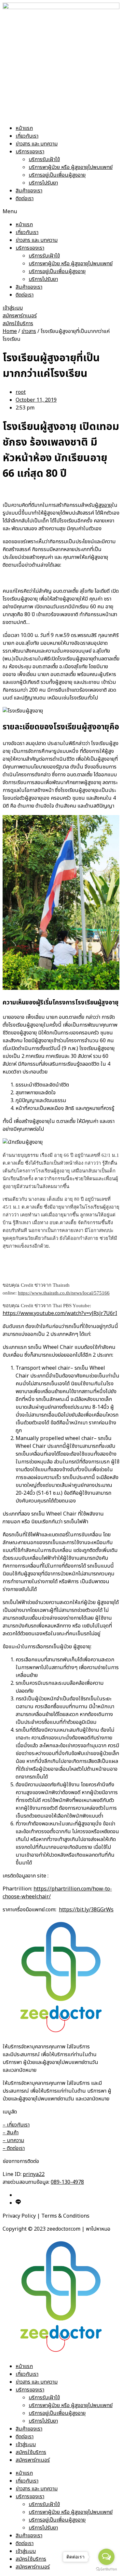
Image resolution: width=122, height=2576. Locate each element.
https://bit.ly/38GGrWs (86, 1910)
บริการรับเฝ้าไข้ (44, 159)
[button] (61, 212)
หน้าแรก (24, 128)
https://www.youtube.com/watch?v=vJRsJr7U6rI (60, 1313)
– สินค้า (11, 2133)
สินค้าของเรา (29, 191)
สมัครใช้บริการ (31, 2452)
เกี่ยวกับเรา (27, 136)
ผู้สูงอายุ (103, 505)
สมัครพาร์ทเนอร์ (33, 2460)
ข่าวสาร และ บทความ (37, 144)
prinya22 (34, 2174)
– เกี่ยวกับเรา (16, 2125)
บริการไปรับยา (43, 183)
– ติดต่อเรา (14, 2148)
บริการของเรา (30, 152)
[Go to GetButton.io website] (106, 2569)
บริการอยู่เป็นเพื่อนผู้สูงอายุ (57, 175)
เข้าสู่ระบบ (26, 2444)
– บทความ (13, 2140)
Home (10, 331)
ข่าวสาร (29, 331)
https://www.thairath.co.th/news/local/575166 (64, 1293)
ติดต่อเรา (25, 199)
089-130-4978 (67, 2182)
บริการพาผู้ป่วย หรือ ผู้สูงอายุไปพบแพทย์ (71, 167)
